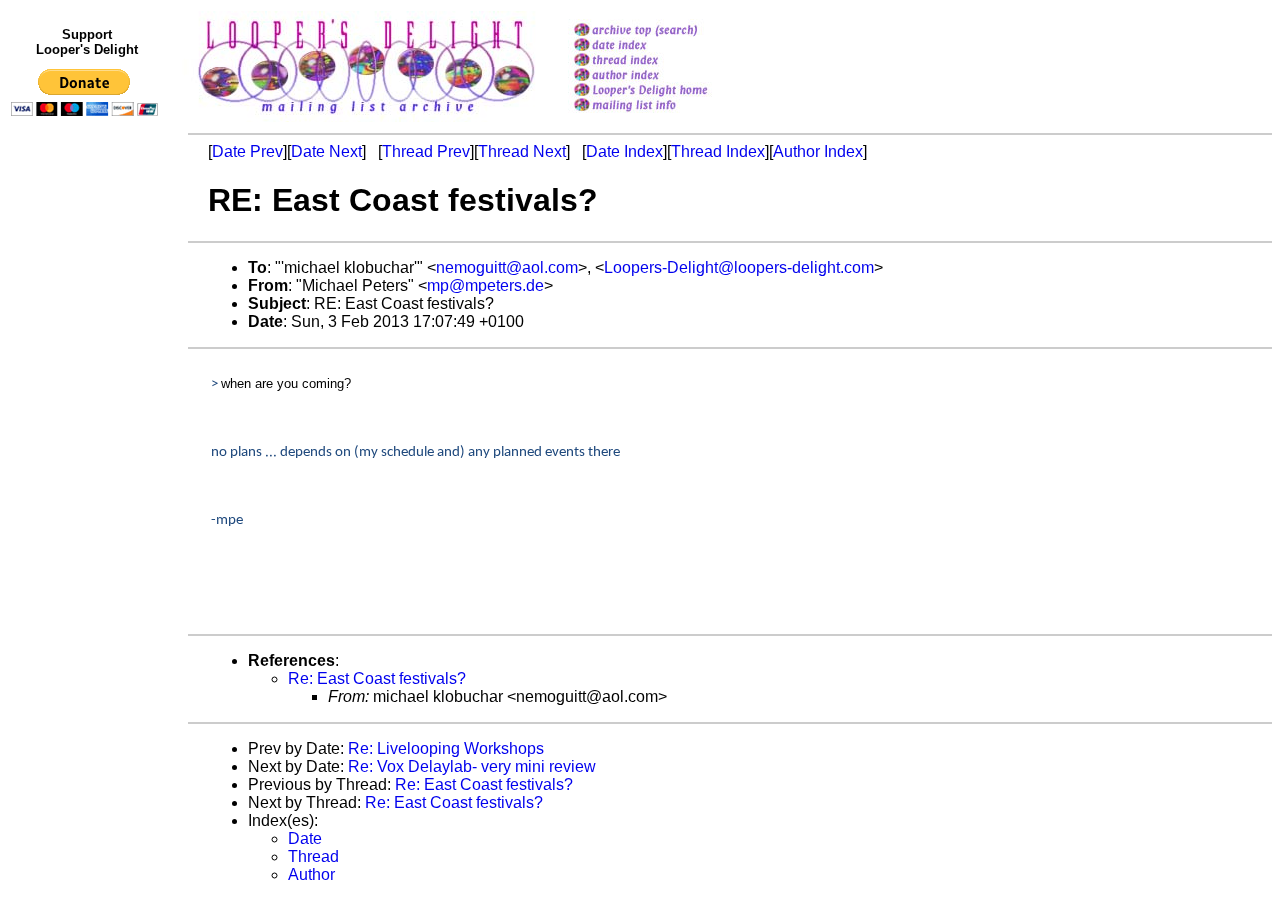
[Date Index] (666, 46)
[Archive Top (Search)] (666, 31)
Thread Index (718, 151)
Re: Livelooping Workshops (446, 748)
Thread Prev (426, 151)
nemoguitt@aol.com (507, 267)
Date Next (326, 151)
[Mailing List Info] (666, 116)
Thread (313, 856)
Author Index (818, 151)
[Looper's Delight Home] (666, 91)
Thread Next (522, 151)
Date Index (624, 151)
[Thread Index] (666, 61)
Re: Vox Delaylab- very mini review (472, 766)
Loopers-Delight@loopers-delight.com (739, 267)
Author (311, 874)
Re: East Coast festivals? (377, 678)
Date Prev (247, 151)
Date (305, 838)
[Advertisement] (88, 537)
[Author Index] (666, 76)
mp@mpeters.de (485, 285)
